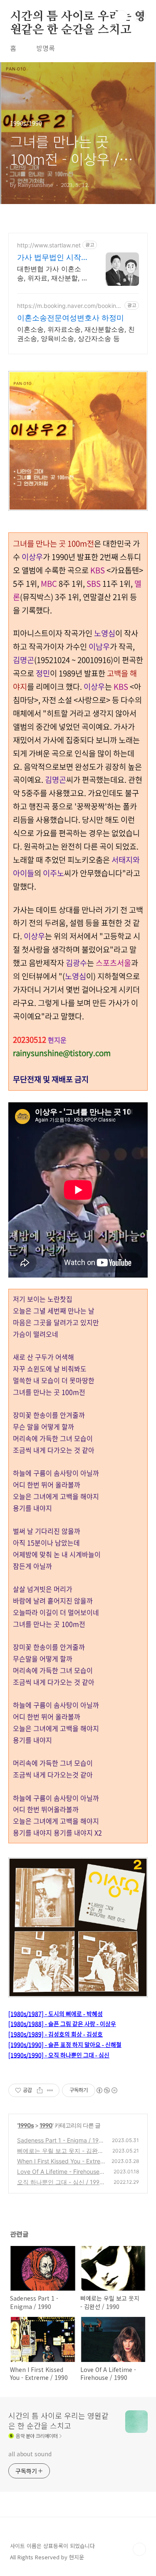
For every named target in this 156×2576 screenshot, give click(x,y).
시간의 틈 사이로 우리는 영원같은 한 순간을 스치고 (78, 17)
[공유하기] (40, 2090)
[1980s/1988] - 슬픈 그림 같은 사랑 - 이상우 (62, 2024)
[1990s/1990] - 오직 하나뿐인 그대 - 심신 (59, 2055)
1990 (46, 2125)
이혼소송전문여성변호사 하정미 (71, 318)
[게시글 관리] (50, 2090)
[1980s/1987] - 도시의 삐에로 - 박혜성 (56, 2014)
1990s (26, 2125)
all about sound (30, 2454)
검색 (121, 17)
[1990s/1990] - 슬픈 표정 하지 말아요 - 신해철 (65, 2044)
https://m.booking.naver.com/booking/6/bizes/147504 (69, 306)
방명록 (46, 48)
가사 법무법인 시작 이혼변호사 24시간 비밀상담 (49, 258)
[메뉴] (140, 16)
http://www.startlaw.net (49, 245)
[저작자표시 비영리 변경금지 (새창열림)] (106, 2090)
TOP (139, 2549)
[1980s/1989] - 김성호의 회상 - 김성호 (56, 2034)
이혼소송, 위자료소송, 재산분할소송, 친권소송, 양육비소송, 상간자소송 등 (76, 334)
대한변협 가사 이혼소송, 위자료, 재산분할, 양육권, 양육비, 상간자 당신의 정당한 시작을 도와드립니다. (53, 273)
